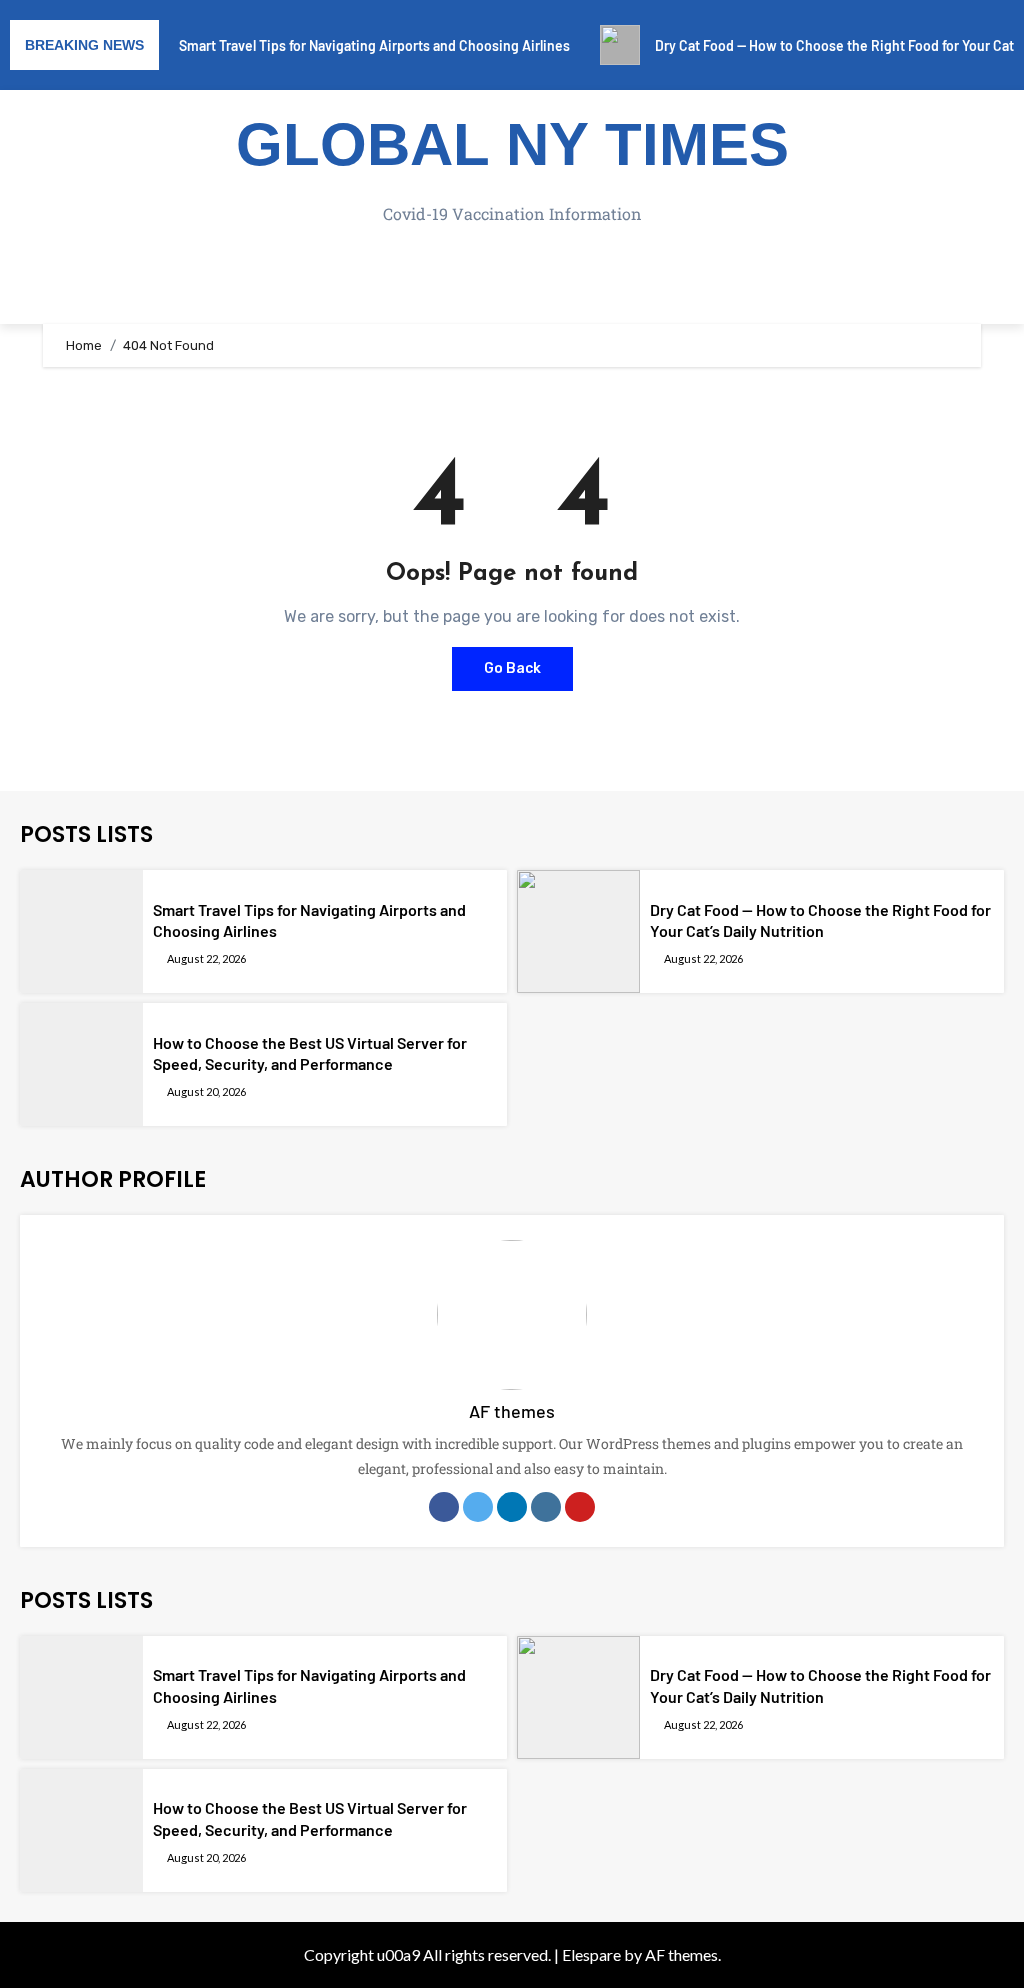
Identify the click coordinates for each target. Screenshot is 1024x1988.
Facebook (444, 1507)
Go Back (512, 668)
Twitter (478, 1507)
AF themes (512, 1411)
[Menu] (512, 284)
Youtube (580, 1507)
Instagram (546, 1507)
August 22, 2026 (206, 958)
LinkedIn (512, 1507)
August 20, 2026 (206, 1091)
